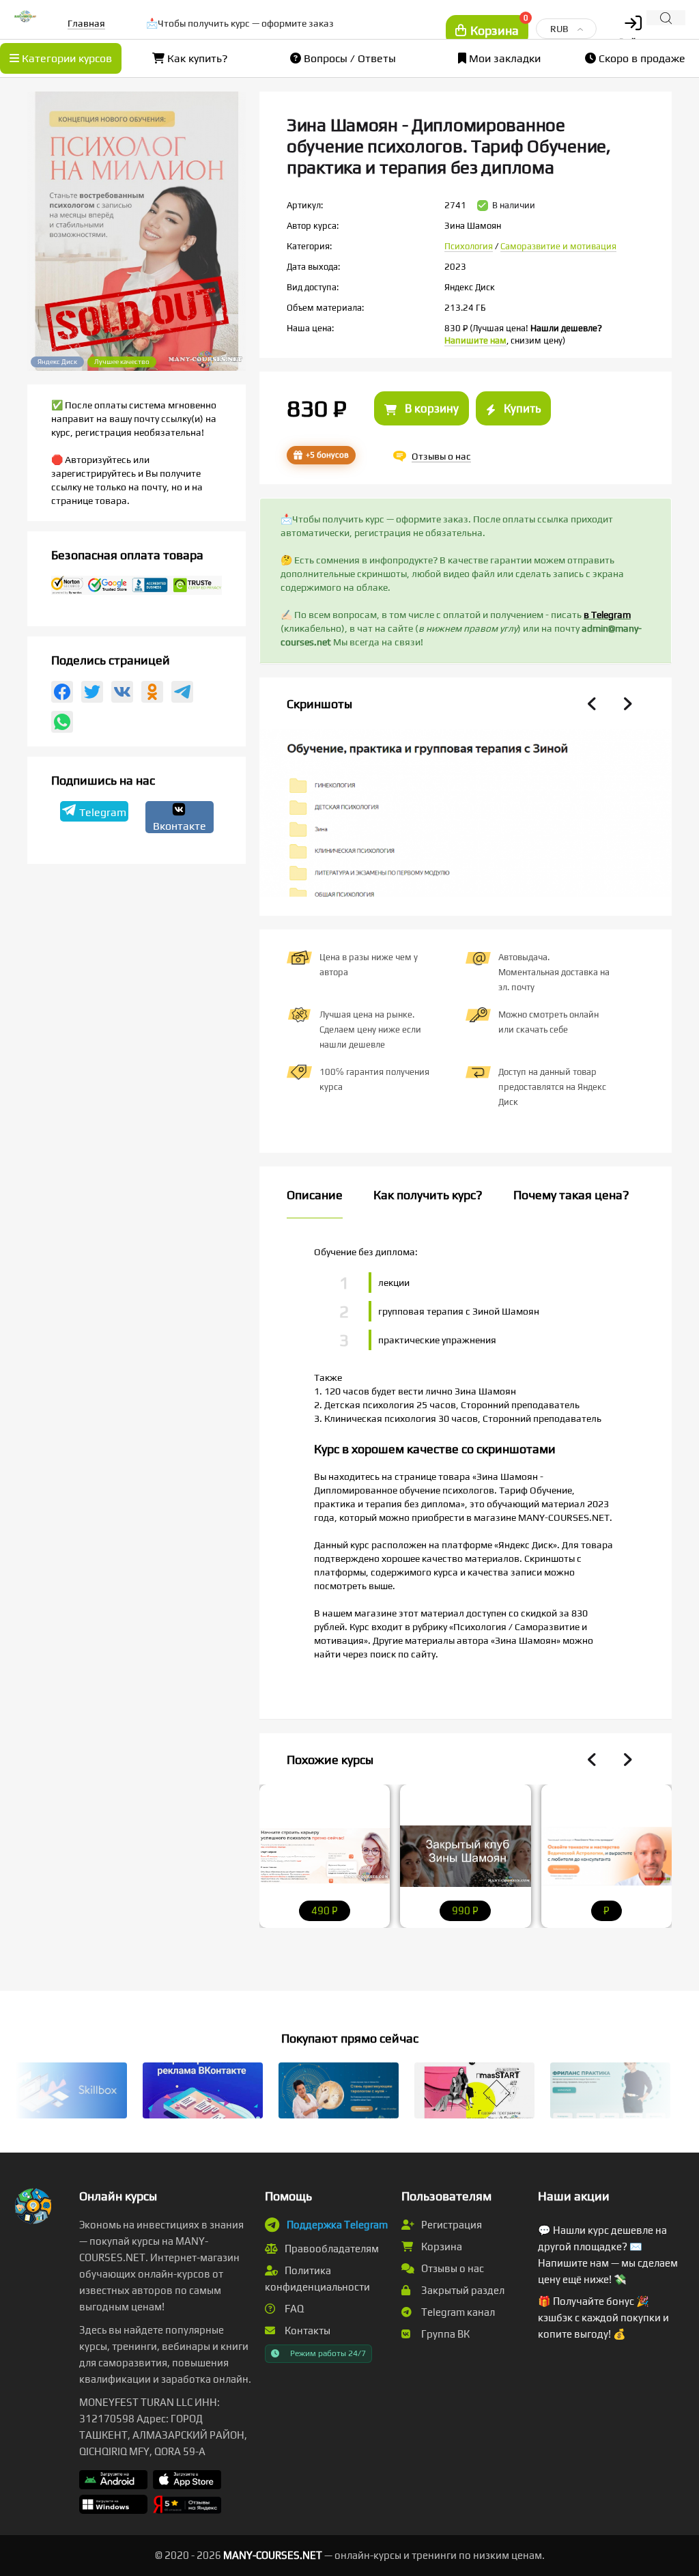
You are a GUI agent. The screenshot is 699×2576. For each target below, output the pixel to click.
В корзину (430, 408)
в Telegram (607, 615)
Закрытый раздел (462, 2290)
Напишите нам (475, 340)
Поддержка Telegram (337, 2225)
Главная (86, 23)
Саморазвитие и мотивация (558, 246)
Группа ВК (444, 2334)
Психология (469, 246)
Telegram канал (457, 2312)
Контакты (306, 2330)
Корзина (441, 2246)
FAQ (293, 2309)
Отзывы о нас (452, 2268)
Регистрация (451, 2225)
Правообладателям (331, 2249)
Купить (521, 408)
